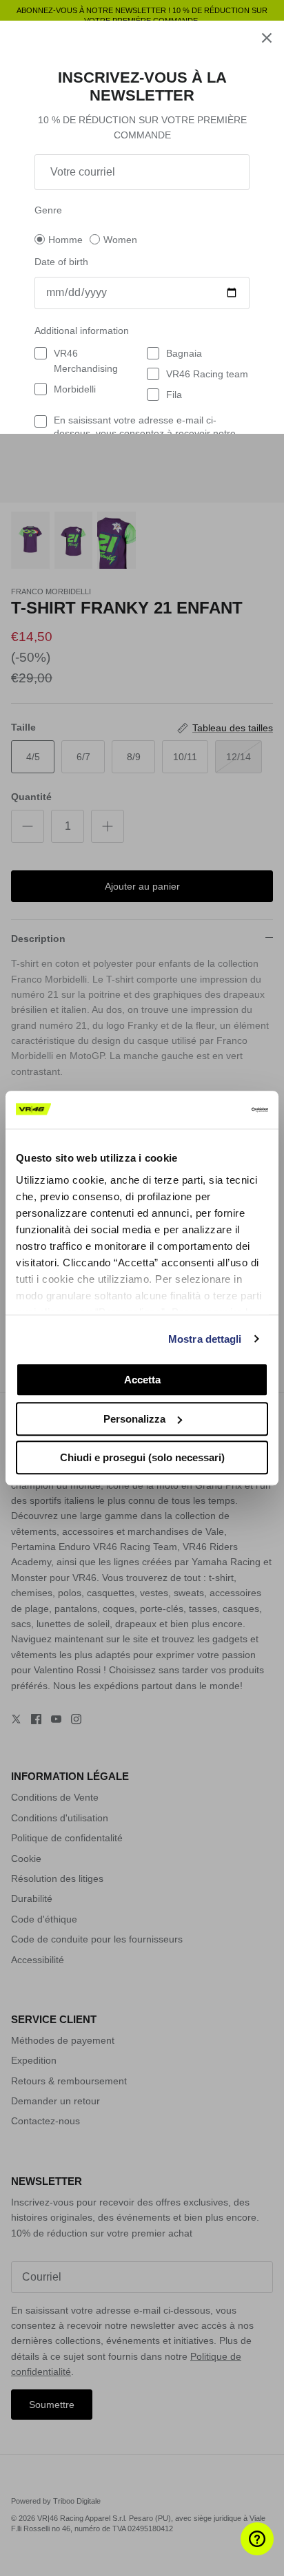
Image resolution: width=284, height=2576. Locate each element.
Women (120, 240)
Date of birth (61, 262)
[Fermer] (267, 38)
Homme (65, 240)
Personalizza (134, 1419)
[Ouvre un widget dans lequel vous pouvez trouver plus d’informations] (233, 2552)
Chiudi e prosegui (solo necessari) (142, 1457)
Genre (48, 210)
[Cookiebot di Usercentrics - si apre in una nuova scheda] (208, 1110)
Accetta (142, 1380)
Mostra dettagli (205, 1339)
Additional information (82, 331)
